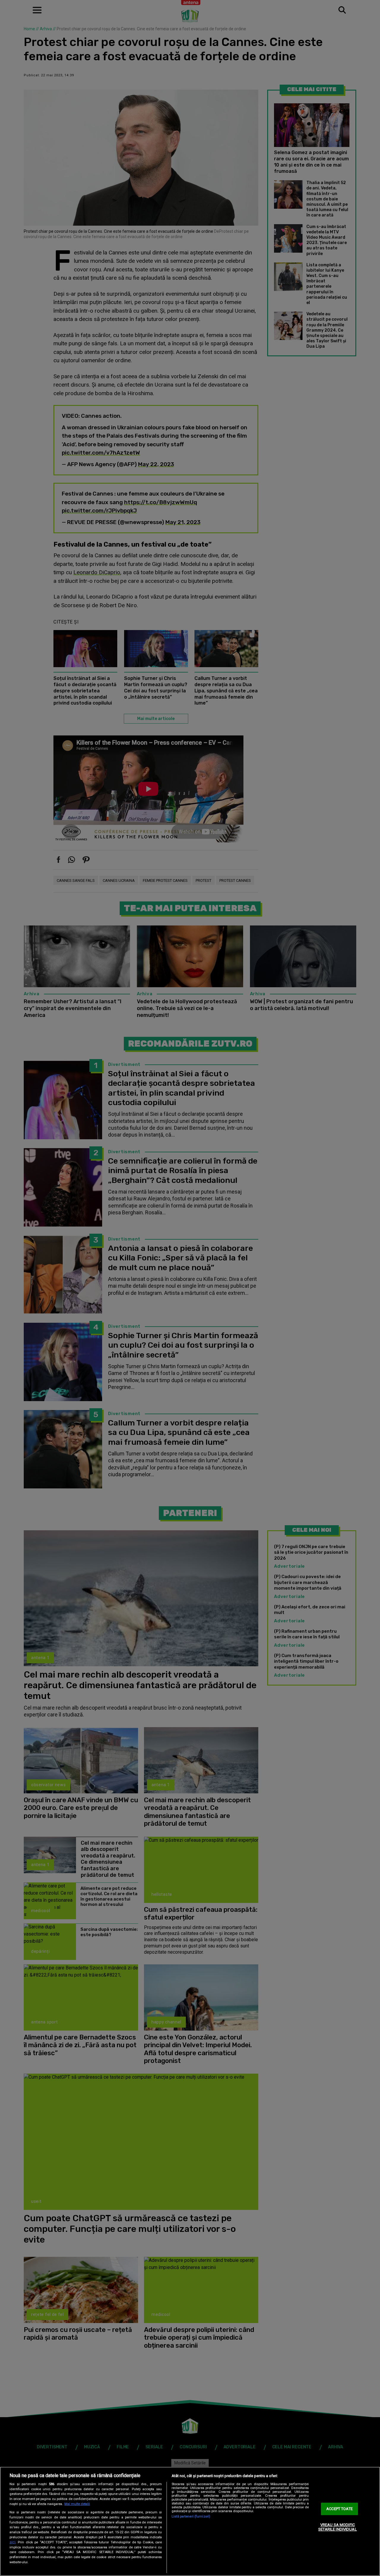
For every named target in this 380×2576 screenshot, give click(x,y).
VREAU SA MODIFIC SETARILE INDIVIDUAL (337, 2527)
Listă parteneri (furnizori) (191, 2516)
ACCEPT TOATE (339, 2509)
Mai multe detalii (77, 2504)
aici (12, 2542)
